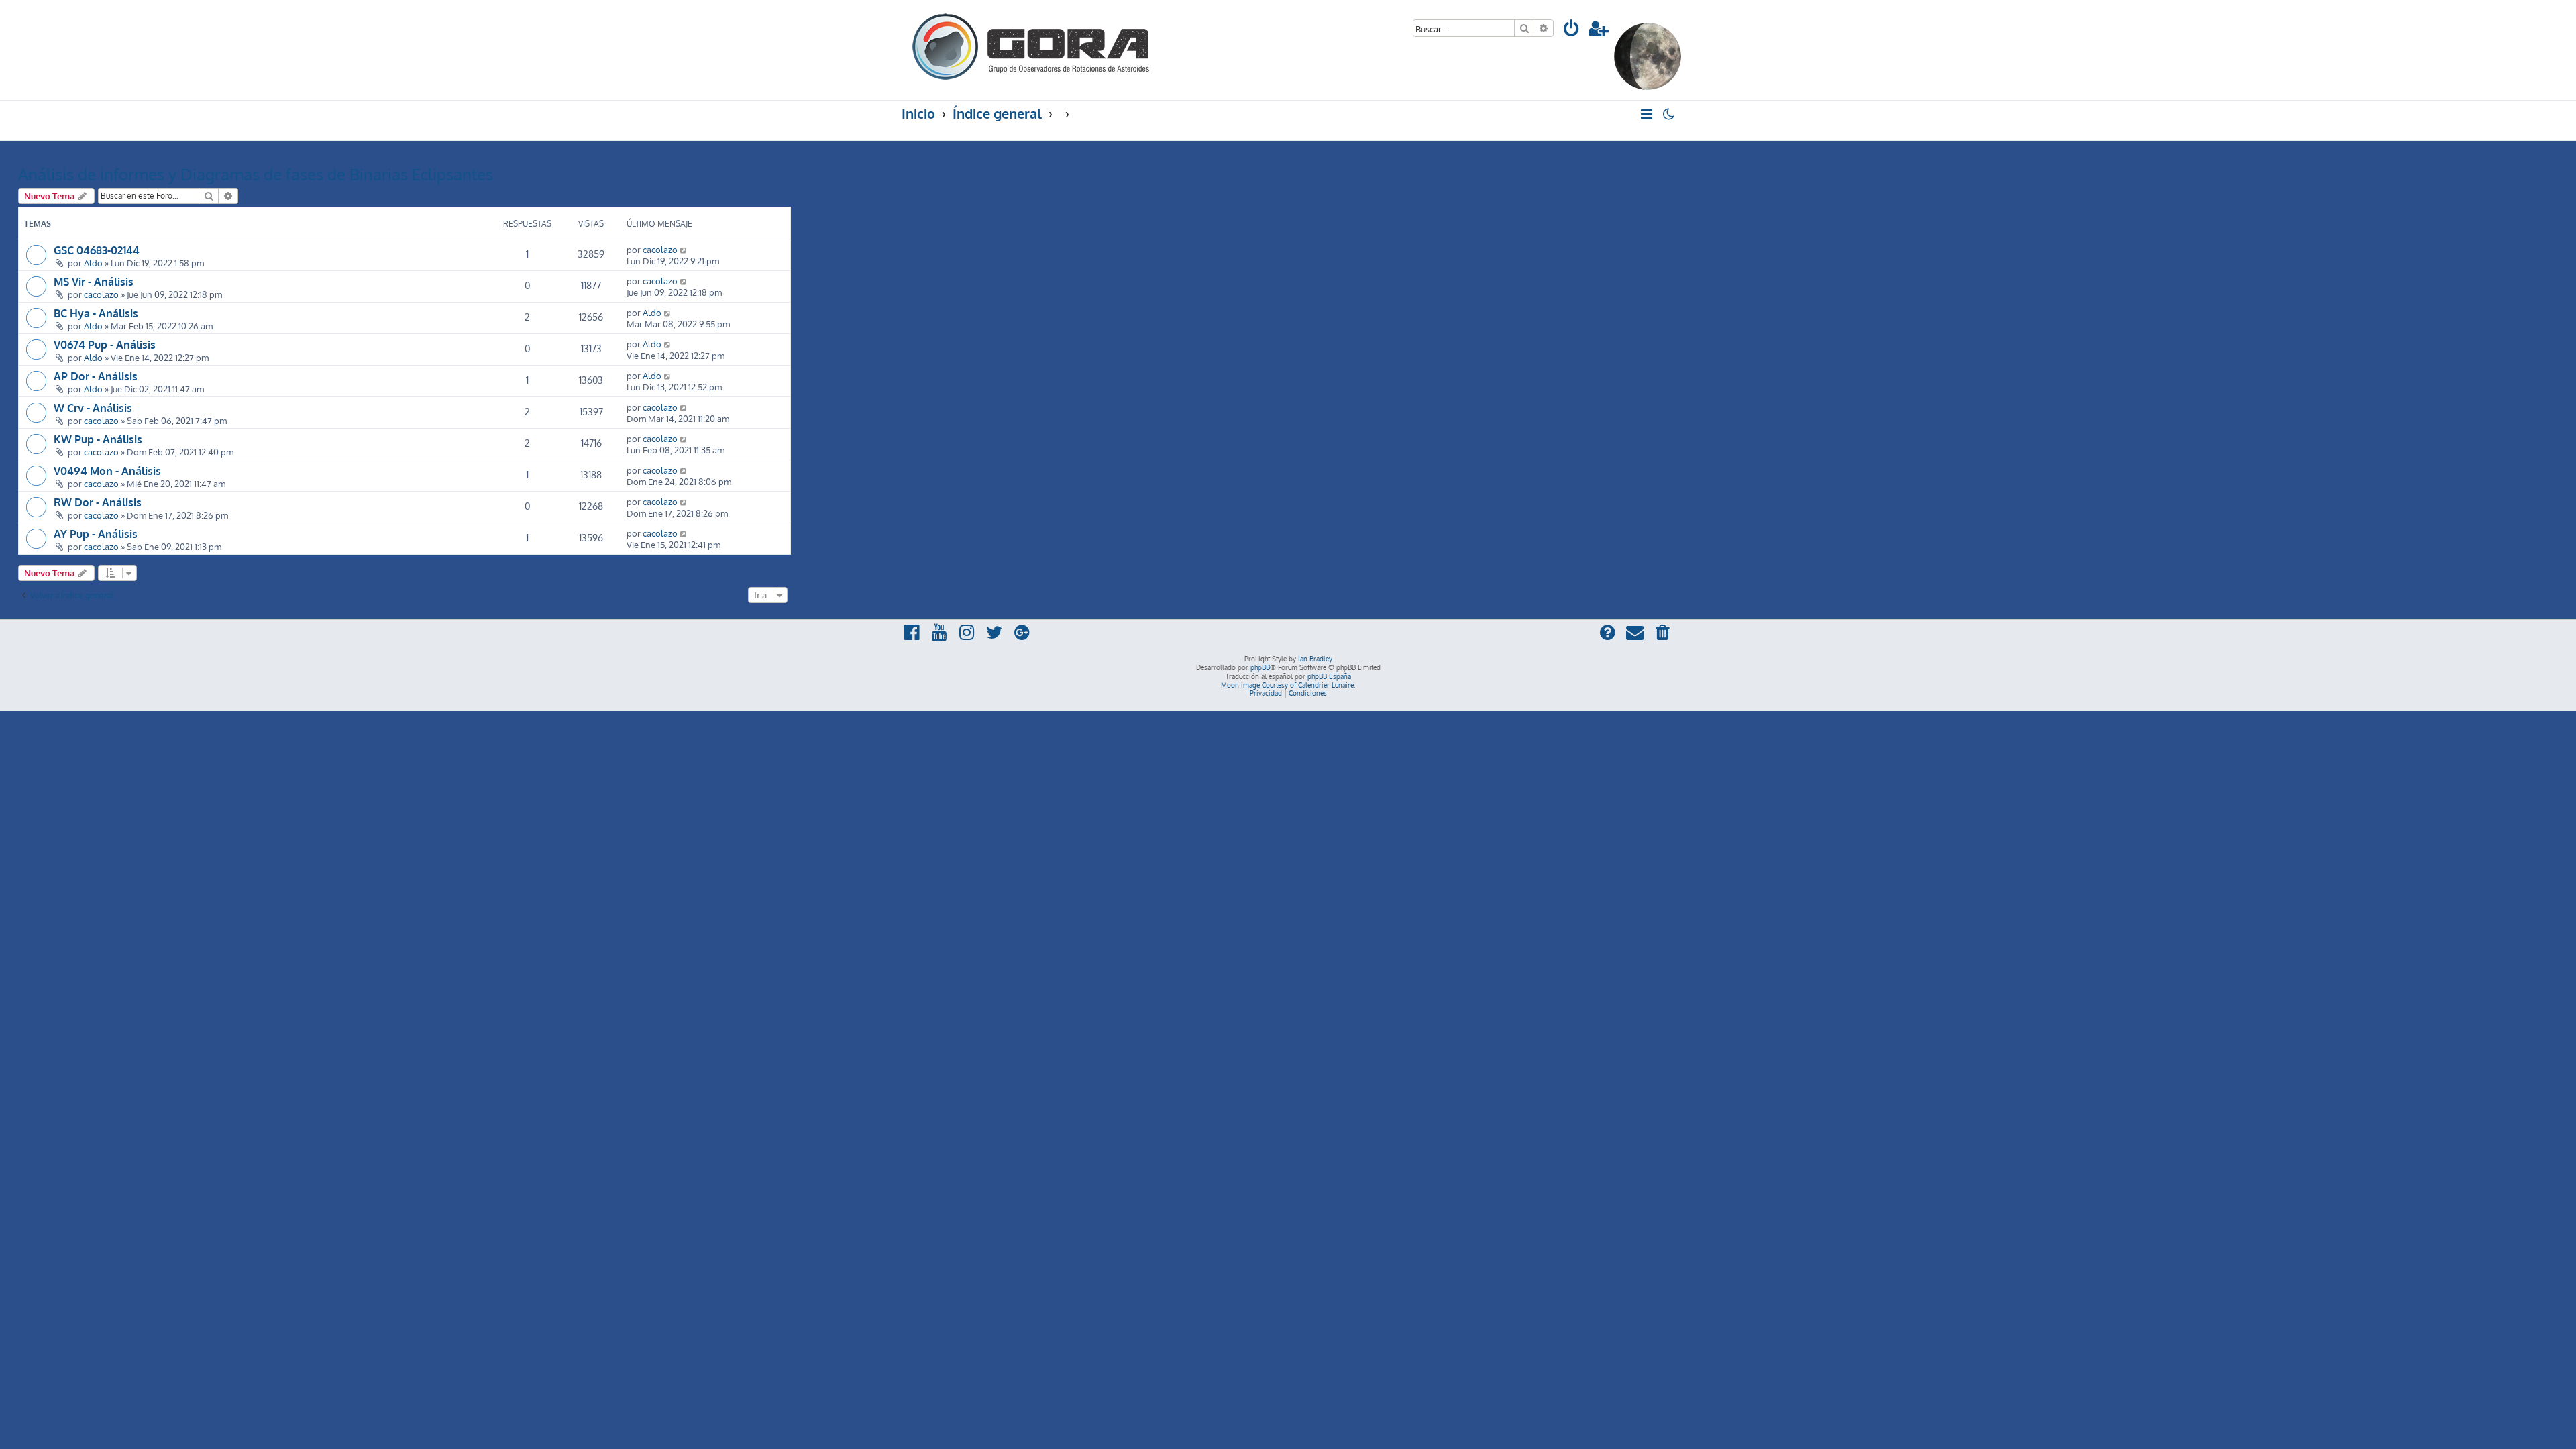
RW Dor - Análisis (98, 502)
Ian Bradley (1315, 659)
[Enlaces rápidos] (1647, 114)
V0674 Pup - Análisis (105, 345)
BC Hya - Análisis (96, 313)
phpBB (1260, 667)
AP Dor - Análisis (96, 376)
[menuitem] (1572, 31)
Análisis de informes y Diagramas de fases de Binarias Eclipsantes (256, 174)
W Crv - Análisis (93, 408)
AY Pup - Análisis (96, 534)
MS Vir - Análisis (94, 282)
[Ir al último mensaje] (684, 249)
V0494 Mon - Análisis (107, 471)
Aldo (93, 263)
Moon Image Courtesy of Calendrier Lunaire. (1288, 685)
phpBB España (1329, 676)
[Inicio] (1032, 45)
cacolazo (660, 249)
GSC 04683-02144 (97, 250)
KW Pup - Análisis (98, 439)
